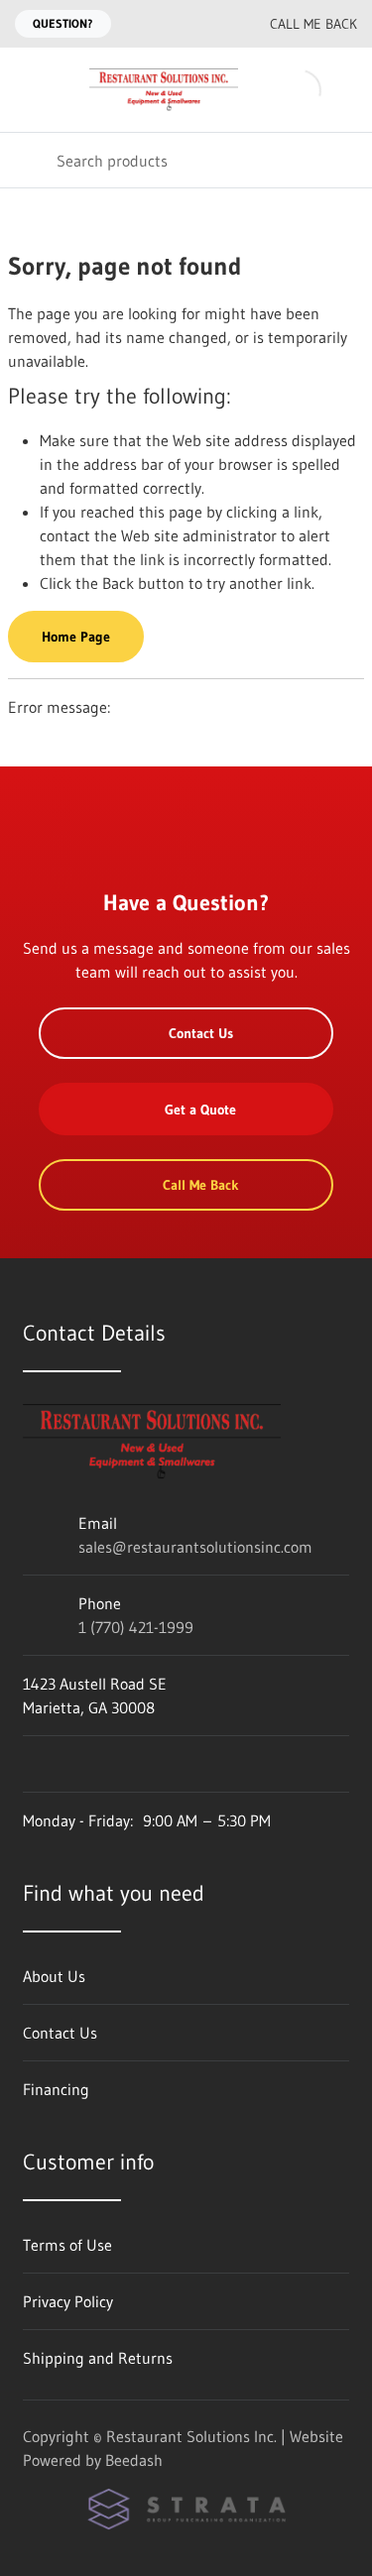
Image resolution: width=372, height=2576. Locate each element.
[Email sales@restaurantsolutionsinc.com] (171, 24)
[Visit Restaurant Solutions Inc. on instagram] (73, 1764)
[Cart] (343, 90)
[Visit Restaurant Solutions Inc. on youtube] (32, 1764)
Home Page (76, 637)
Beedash (134, 2460)
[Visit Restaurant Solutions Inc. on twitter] (115, 1764)
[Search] (28, 160)
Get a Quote (200, 1110)
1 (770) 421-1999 (136, 1627)
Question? (63, 23)
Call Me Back (313, 24)
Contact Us (201, 1033)
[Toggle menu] (28, 90)
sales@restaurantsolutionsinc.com (195, 1547)
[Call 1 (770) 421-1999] (210, 24)
